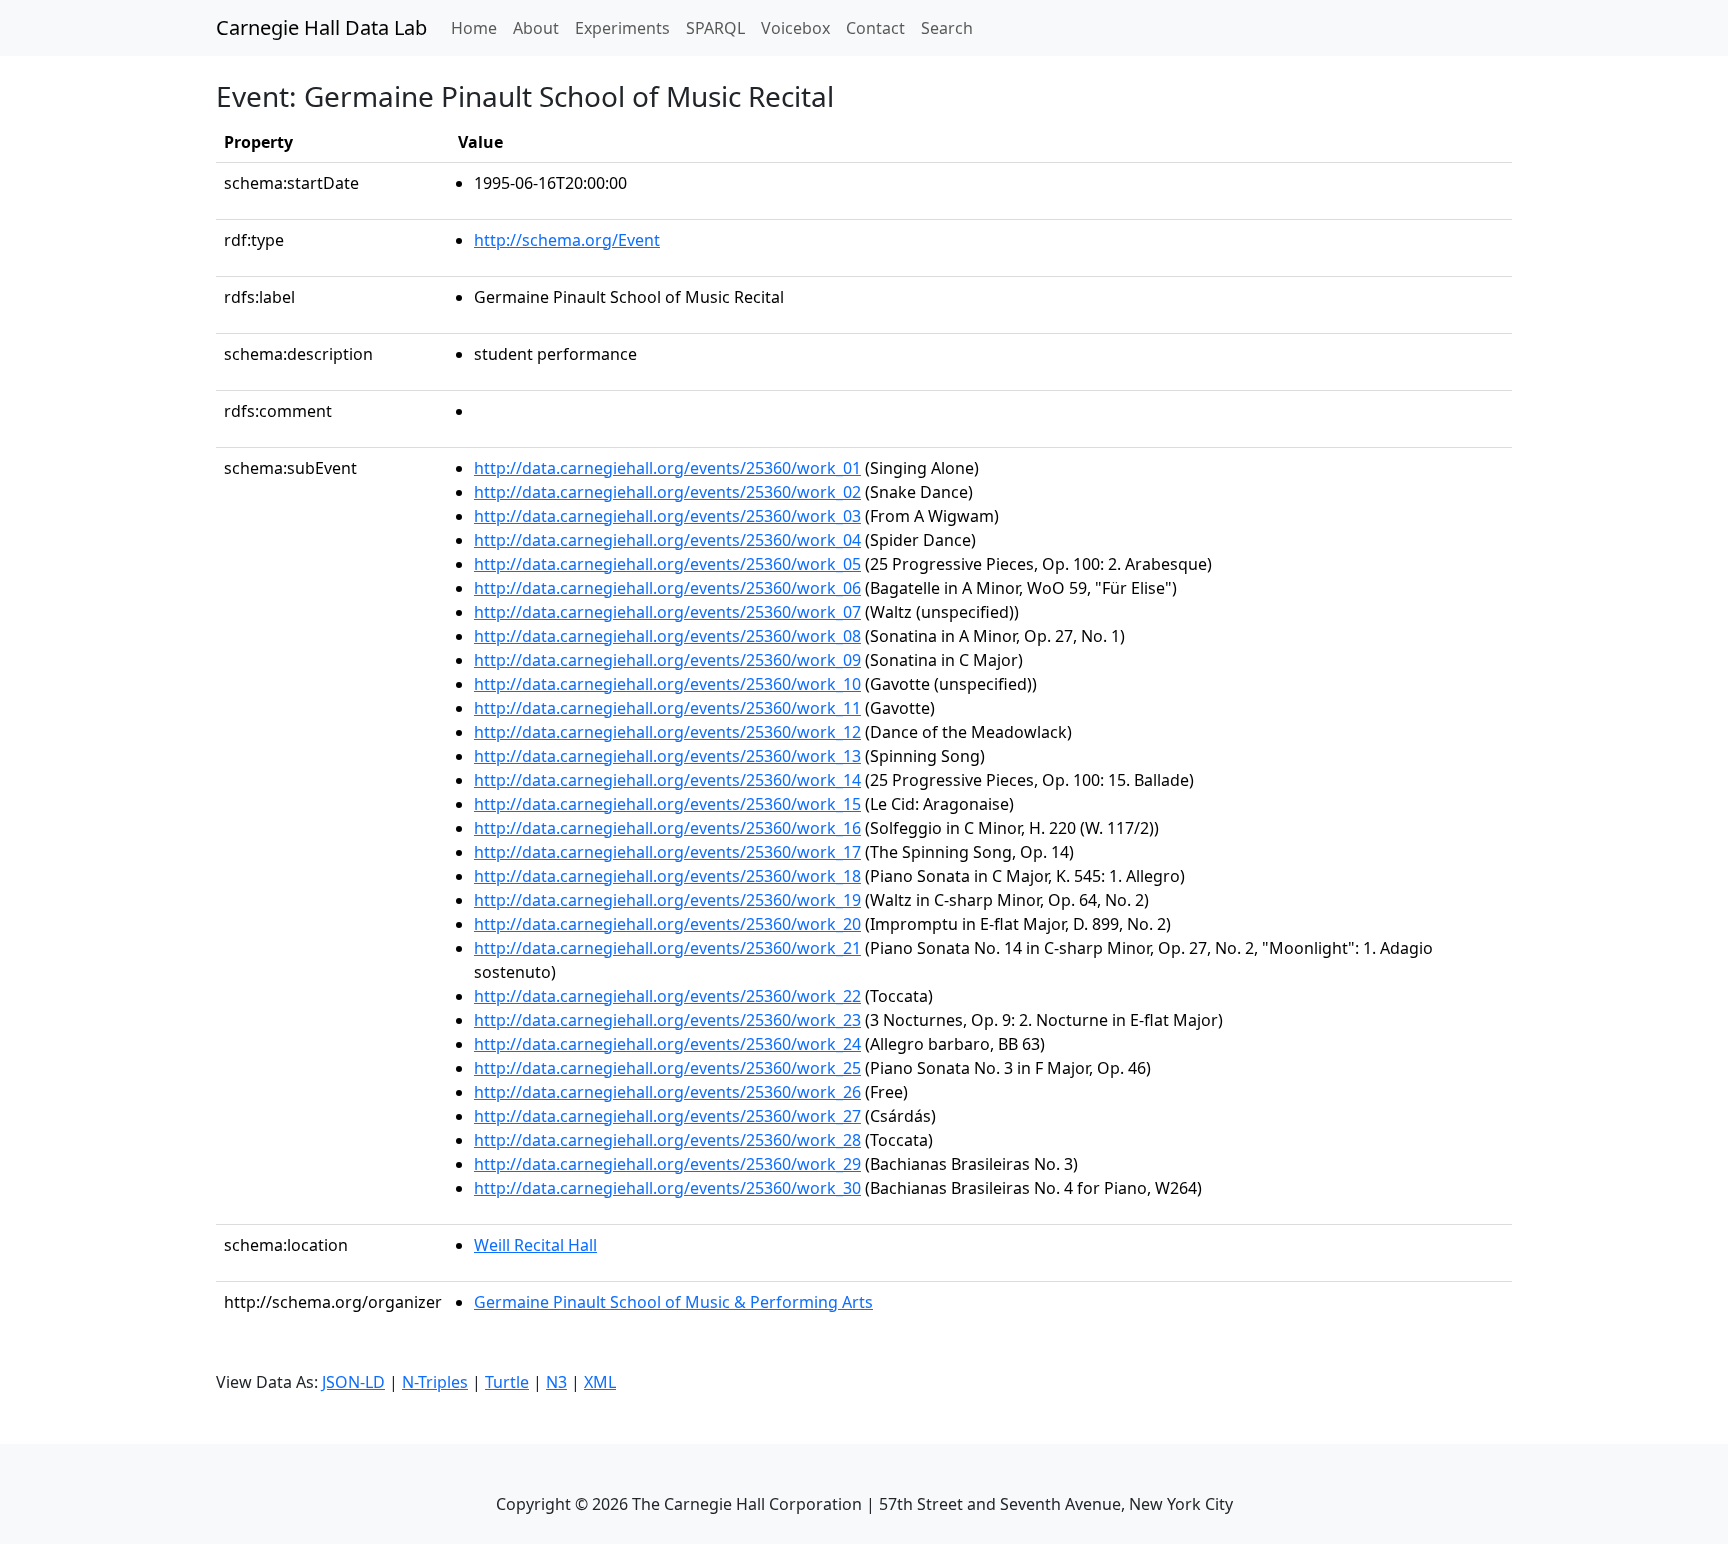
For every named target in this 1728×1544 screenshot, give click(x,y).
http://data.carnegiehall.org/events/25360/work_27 (667, 1116)
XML (600, 1382)
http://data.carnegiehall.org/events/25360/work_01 (667, 468)
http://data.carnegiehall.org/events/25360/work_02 (667, 492)
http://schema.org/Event (567, 240)
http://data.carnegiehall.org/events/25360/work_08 (667, 636)
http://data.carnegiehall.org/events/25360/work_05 (667, 564)
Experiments (622, 28)
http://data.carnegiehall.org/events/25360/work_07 (667, 612)
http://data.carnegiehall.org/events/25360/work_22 (667, 996)
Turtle (507, 1382)
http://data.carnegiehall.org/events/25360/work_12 (667, 732)
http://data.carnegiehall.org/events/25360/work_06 (667, 588)
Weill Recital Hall (535, 1245)
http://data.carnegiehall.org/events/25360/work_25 (667, 1068)
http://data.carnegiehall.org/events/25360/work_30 (667, 1188)
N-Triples (435, 1382)
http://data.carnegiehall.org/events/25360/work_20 (667, 924)
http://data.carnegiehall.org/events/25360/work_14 (667, 780)
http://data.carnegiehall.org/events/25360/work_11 (667, 708)
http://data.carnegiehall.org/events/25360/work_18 (667, 876)
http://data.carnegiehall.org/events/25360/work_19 (667, 900)
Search (947, 28)
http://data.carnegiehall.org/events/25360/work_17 (667, 852)
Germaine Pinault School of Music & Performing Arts (673, 1302)
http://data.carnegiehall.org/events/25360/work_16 (667, 828)
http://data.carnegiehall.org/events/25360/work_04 (667, 540)
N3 (556, 1382)
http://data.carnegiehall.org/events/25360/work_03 (667, 516)
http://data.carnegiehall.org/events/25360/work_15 (667, 804)
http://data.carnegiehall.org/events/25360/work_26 (667, 1092)
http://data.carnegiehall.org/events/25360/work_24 (667, 1044)
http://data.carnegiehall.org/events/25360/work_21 (667, 948)
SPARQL (715, 28)
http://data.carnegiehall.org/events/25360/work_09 (667, 660)
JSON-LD (353, 1382)
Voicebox (795, 28)
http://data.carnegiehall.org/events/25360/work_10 (667, 684)
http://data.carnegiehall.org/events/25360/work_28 (667, 1140)
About (536, 28)
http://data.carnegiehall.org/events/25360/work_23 (667, 1020)
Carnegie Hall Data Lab (321, 27)
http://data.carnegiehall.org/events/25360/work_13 (667, 756)
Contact (875, 28)
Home (478, 27)
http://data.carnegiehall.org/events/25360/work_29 (667, 1164)
